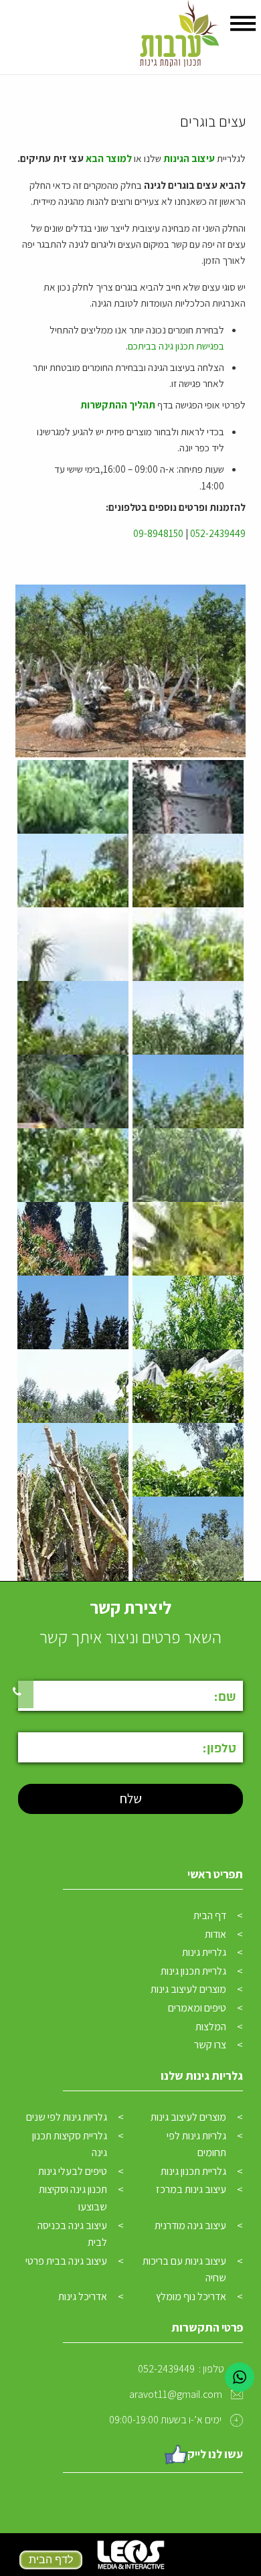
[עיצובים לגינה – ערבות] (178, 37)
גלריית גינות (204, 1952)
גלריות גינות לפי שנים (67, 2117)
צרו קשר (210, 2045)
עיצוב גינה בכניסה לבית (72, 2234)
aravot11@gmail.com (176, 2394)
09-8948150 (158, 533)
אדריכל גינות (83, 2296)
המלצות (211, 2027)
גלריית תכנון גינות (193, 1971)
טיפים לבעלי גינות (73, 2171)
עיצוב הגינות (189, 158)
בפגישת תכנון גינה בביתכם (176, 346)
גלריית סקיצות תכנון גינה (70, 2144)
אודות (215, 1934)
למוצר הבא (109, 158)
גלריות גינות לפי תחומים (196, 2144)
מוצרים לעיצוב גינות (188, 1989)
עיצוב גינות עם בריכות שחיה (184, 2270)
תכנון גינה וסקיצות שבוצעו (73, 2198)
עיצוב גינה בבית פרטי (66, 2261)
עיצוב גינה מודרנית (190, 2225)
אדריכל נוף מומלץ (191, 2296)
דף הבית (210, 1915)
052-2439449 (218, 533)
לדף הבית (50, 2560)
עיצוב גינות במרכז (191, 2189)
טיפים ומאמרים (197, 2008)
